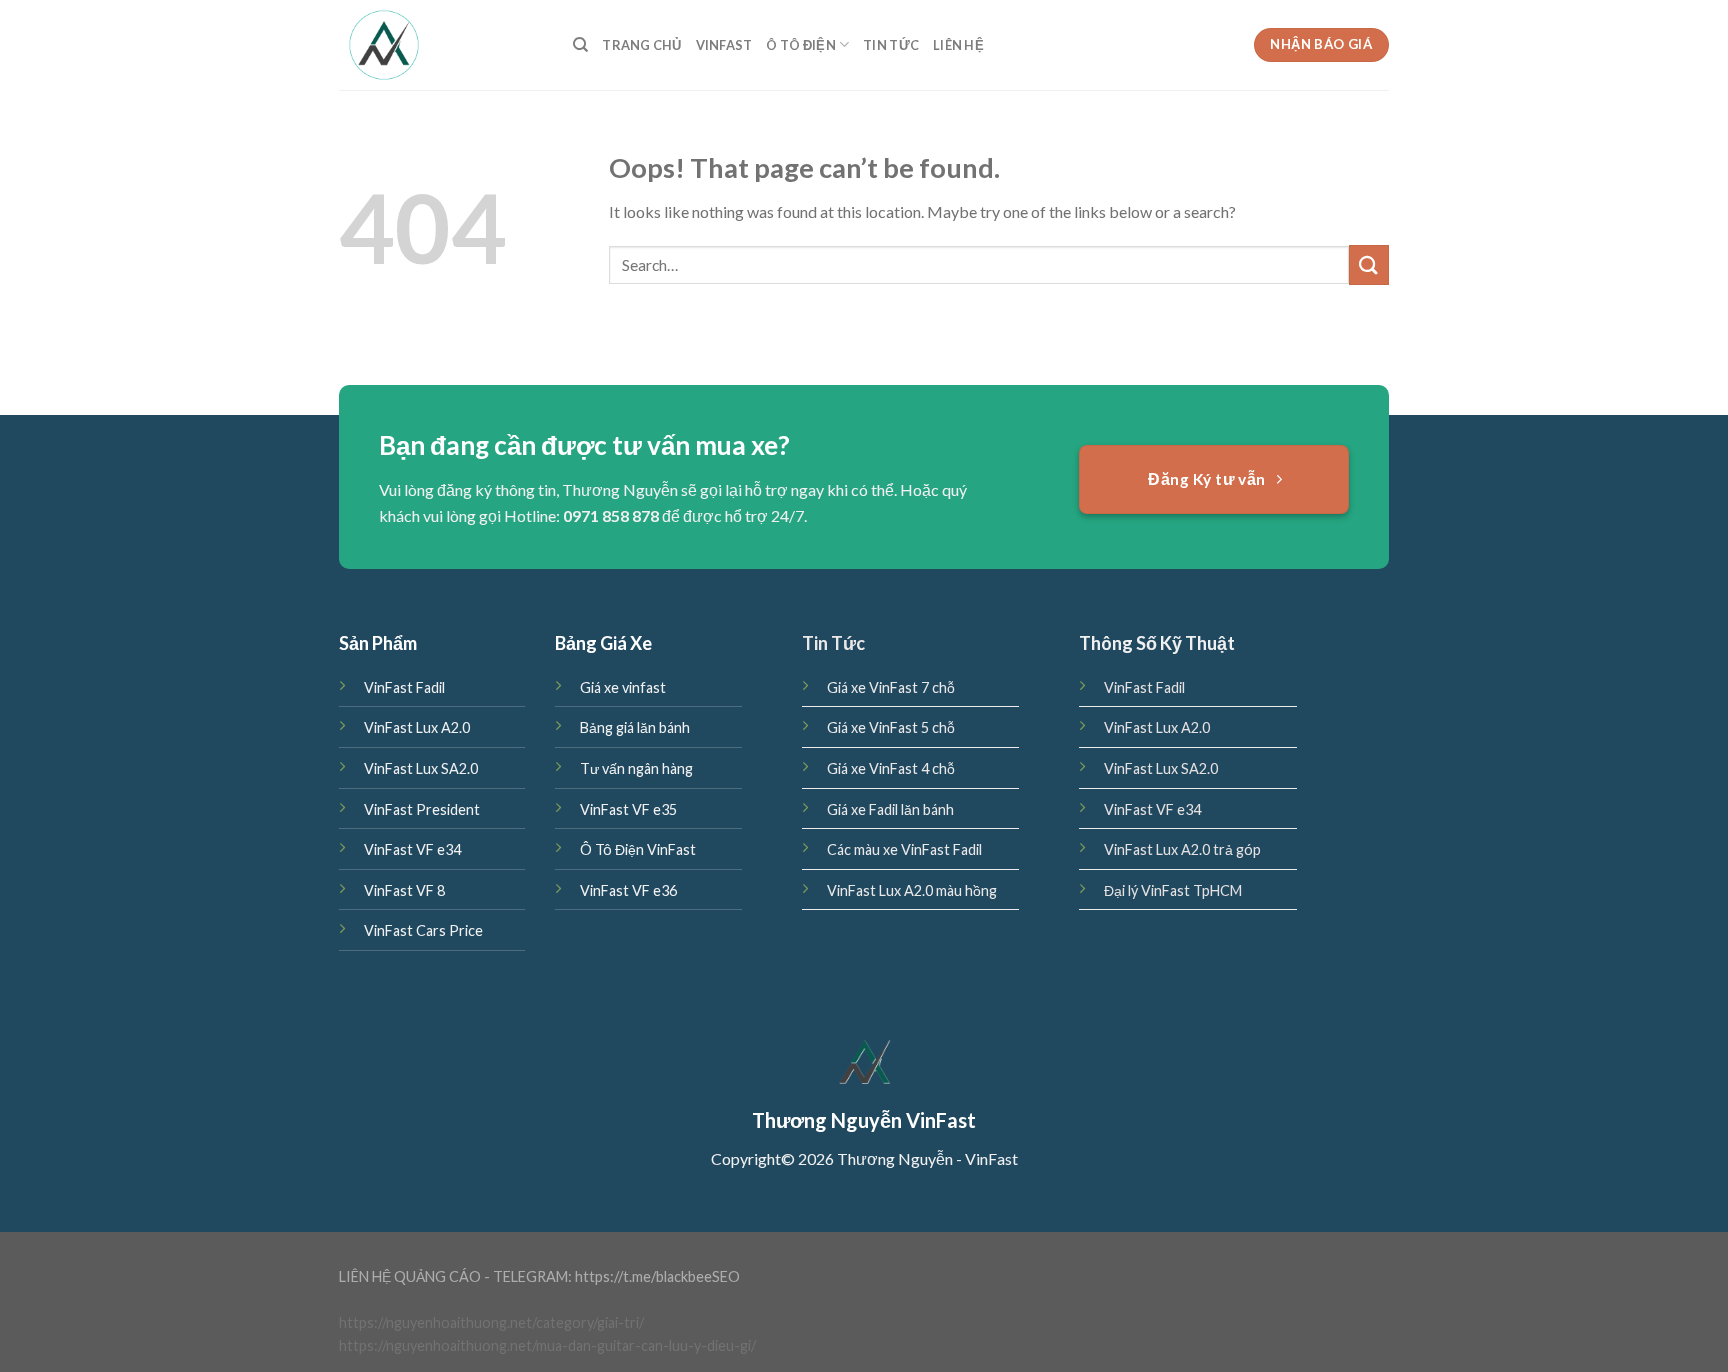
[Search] (580, 45)
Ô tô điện (800, 45)
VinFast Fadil (404, 687)
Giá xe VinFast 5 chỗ (891, 727)
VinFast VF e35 (628, 809)
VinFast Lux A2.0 (417, 727)
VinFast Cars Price (423, 930)
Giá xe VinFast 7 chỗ (891, 687)
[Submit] (1369, 264)
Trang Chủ (641, 45)
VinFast (724, 45)
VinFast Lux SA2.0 (421, 768)
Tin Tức (891, 45)
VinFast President (422, 809)
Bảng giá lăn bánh (635, 727)
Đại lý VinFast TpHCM (1173, 890)
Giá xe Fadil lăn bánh (890, 809)
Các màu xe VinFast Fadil (904, 849)
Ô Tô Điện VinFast (638, 849)
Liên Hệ (958, 45)
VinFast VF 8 (404, 890)
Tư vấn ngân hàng (636, 768)
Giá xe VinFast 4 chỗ (891, 768)
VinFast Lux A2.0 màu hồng (912, 890)
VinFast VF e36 (628, 890)
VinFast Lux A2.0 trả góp (1182, 849)
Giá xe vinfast (623, 687)
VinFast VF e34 (412, 849)
